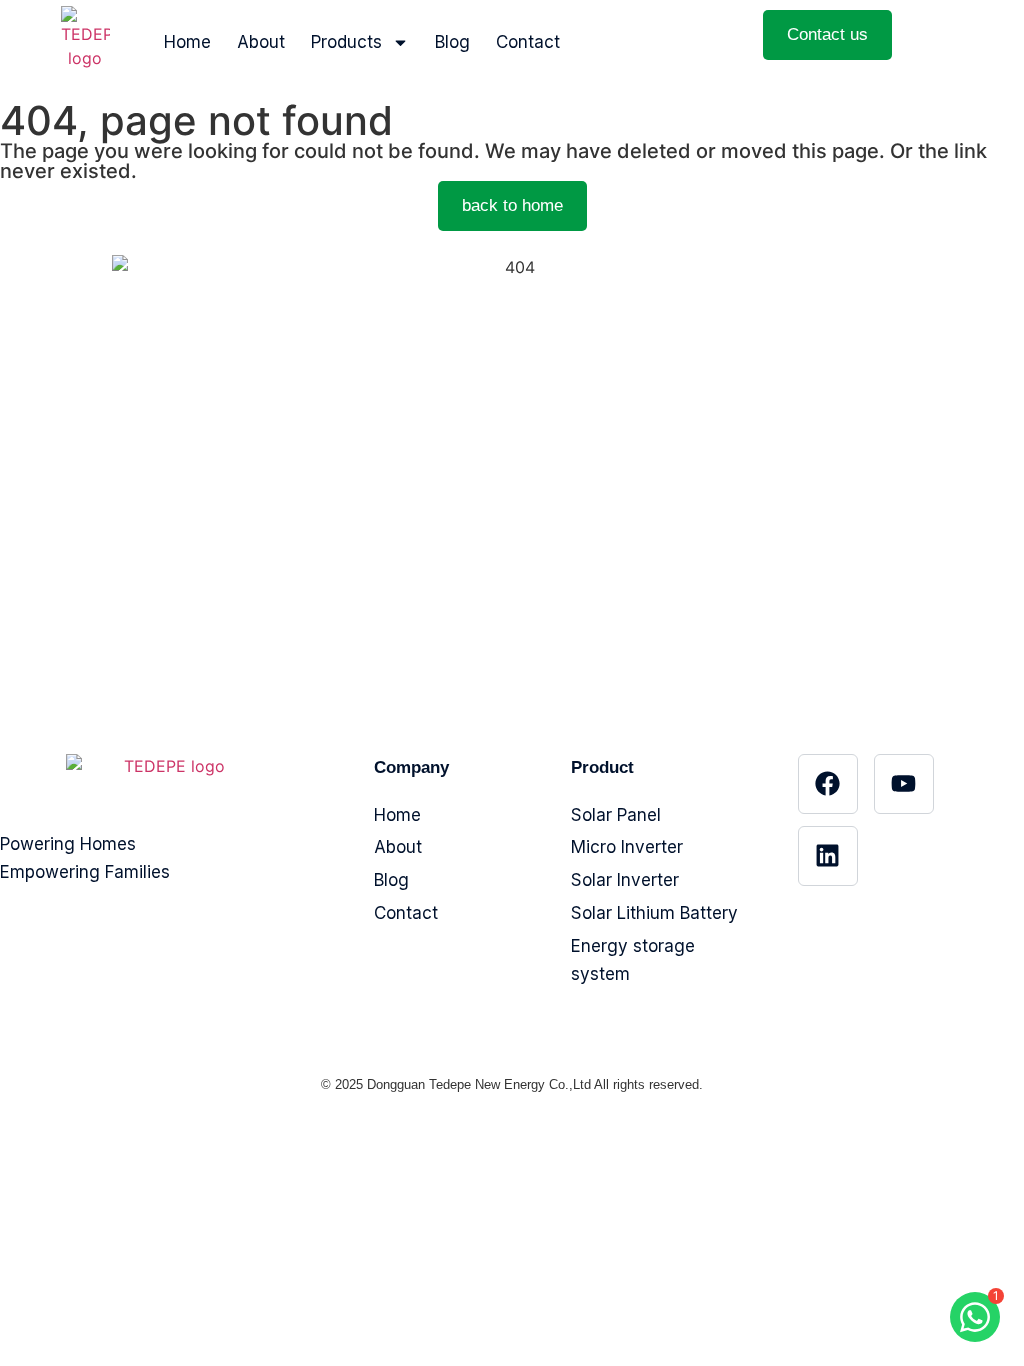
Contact (528, 42)
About (261, 42)
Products (346, 42)
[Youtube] (904, 784)
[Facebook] (828, 784)
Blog (452, 42)
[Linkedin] (828, 856)
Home (187, 42)
